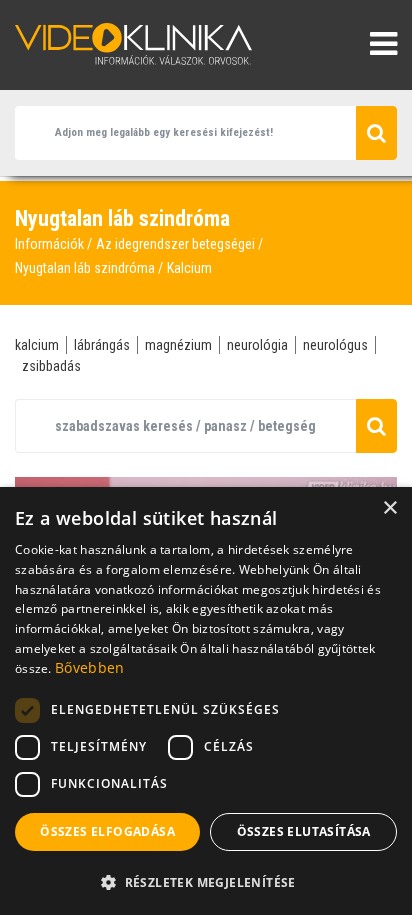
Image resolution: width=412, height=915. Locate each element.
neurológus (335, 345)
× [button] (389, 508)
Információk (49, 244)
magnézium (178, 345)
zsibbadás (51, 366)
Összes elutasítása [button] (304, 831)
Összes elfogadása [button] (107, 831)
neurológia (257, 345)
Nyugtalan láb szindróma (85, 268)
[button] (206, 882)
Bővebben (89, 667)
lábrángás (102, 345)
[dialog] (206, 701)
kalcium (37, 345)
